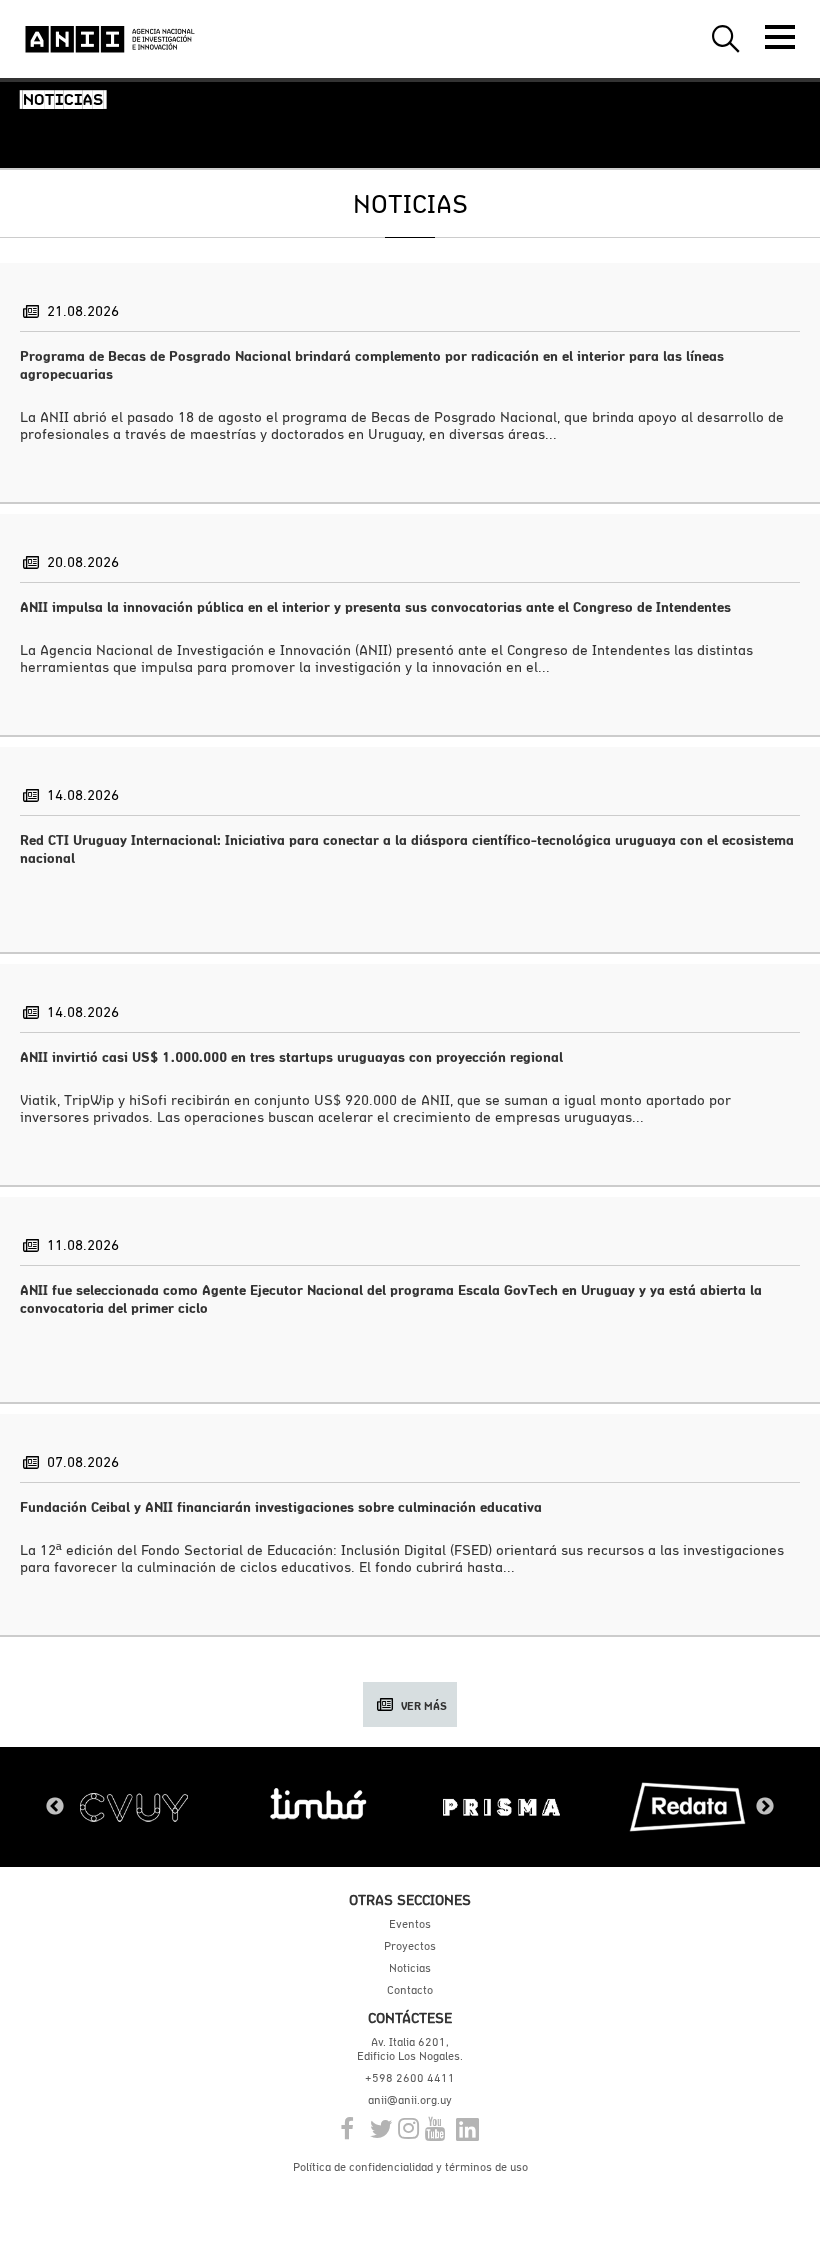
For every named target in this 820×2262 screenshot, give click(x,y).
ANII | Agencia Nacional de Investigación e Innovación (110, 39)
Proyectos (410, 1946)
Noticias (410, 1968)
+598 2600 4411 (410, 2078)
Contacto (410, 1990)
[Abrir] (780, 37)
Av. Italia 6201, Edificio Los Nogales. (410, 2049)
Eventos (410, 1924)
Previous (55, 1807)
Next (765, 1807)
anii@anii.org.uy (410, 2100)
